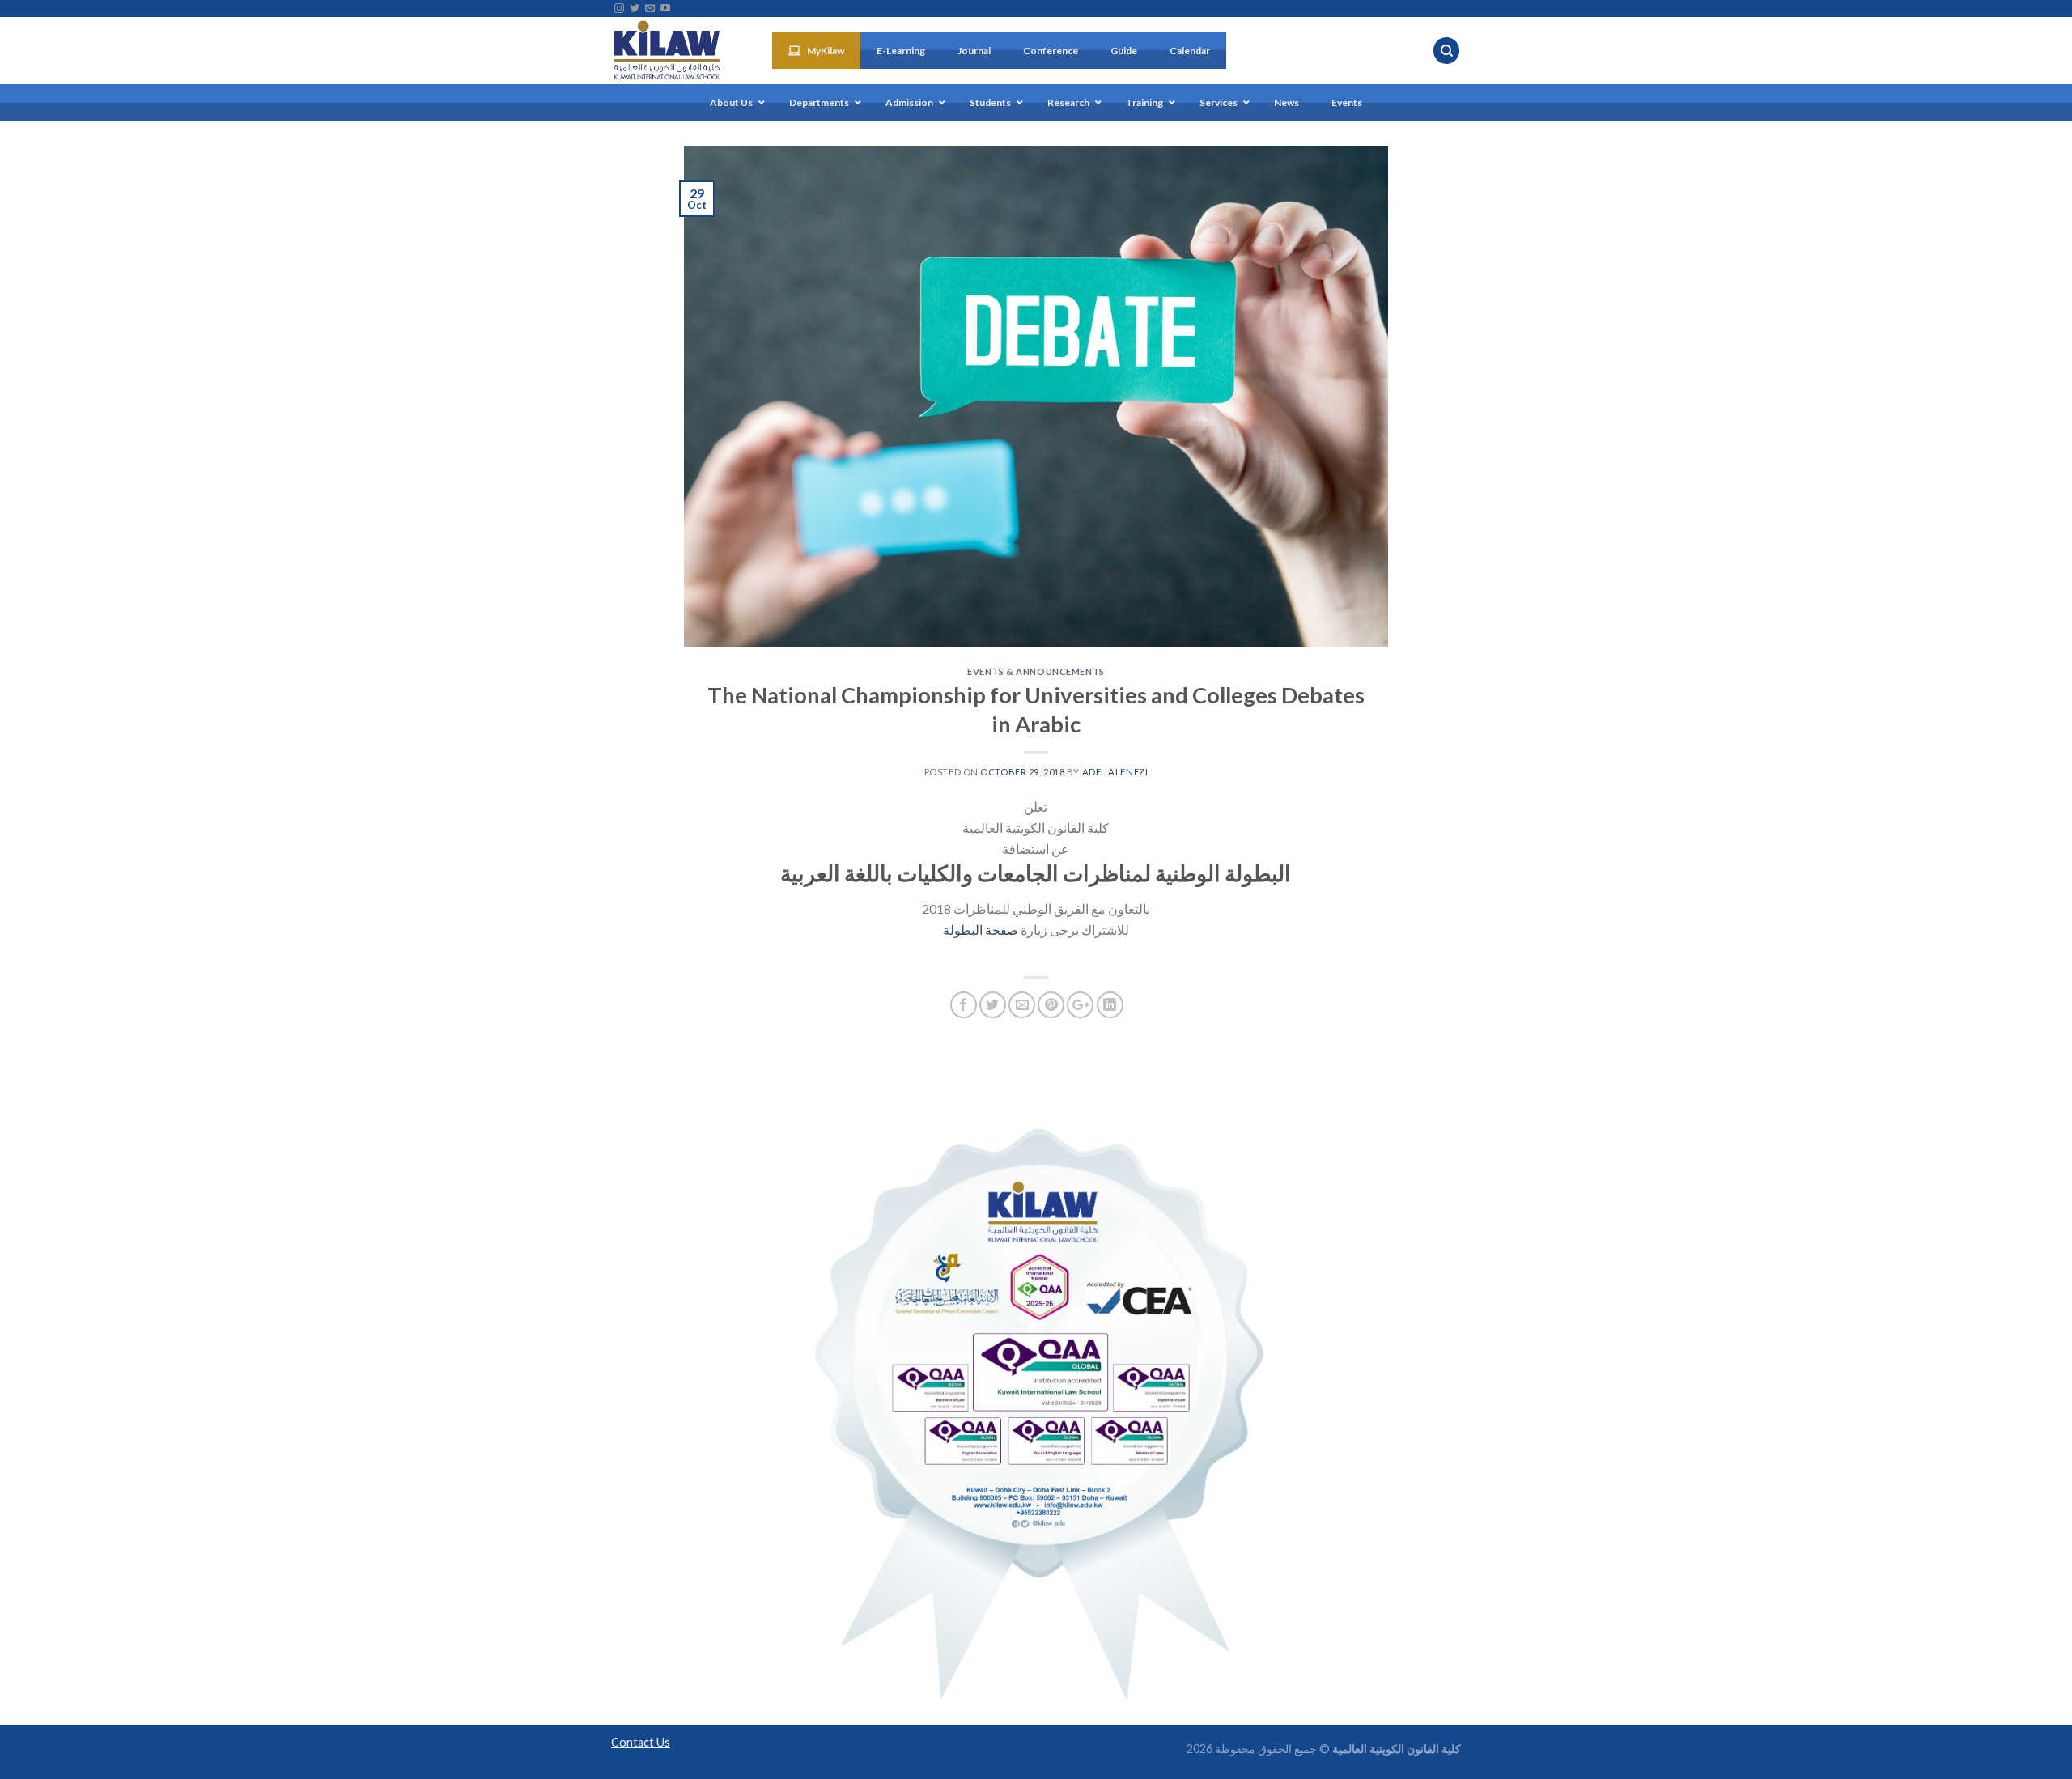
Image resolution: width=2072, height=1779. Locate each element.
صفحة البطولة (981, 930)
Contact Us (641, 1742)
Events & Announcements (1036, 671)
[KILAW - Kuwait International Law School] (679, 51)
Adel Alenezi (1115, 772)
